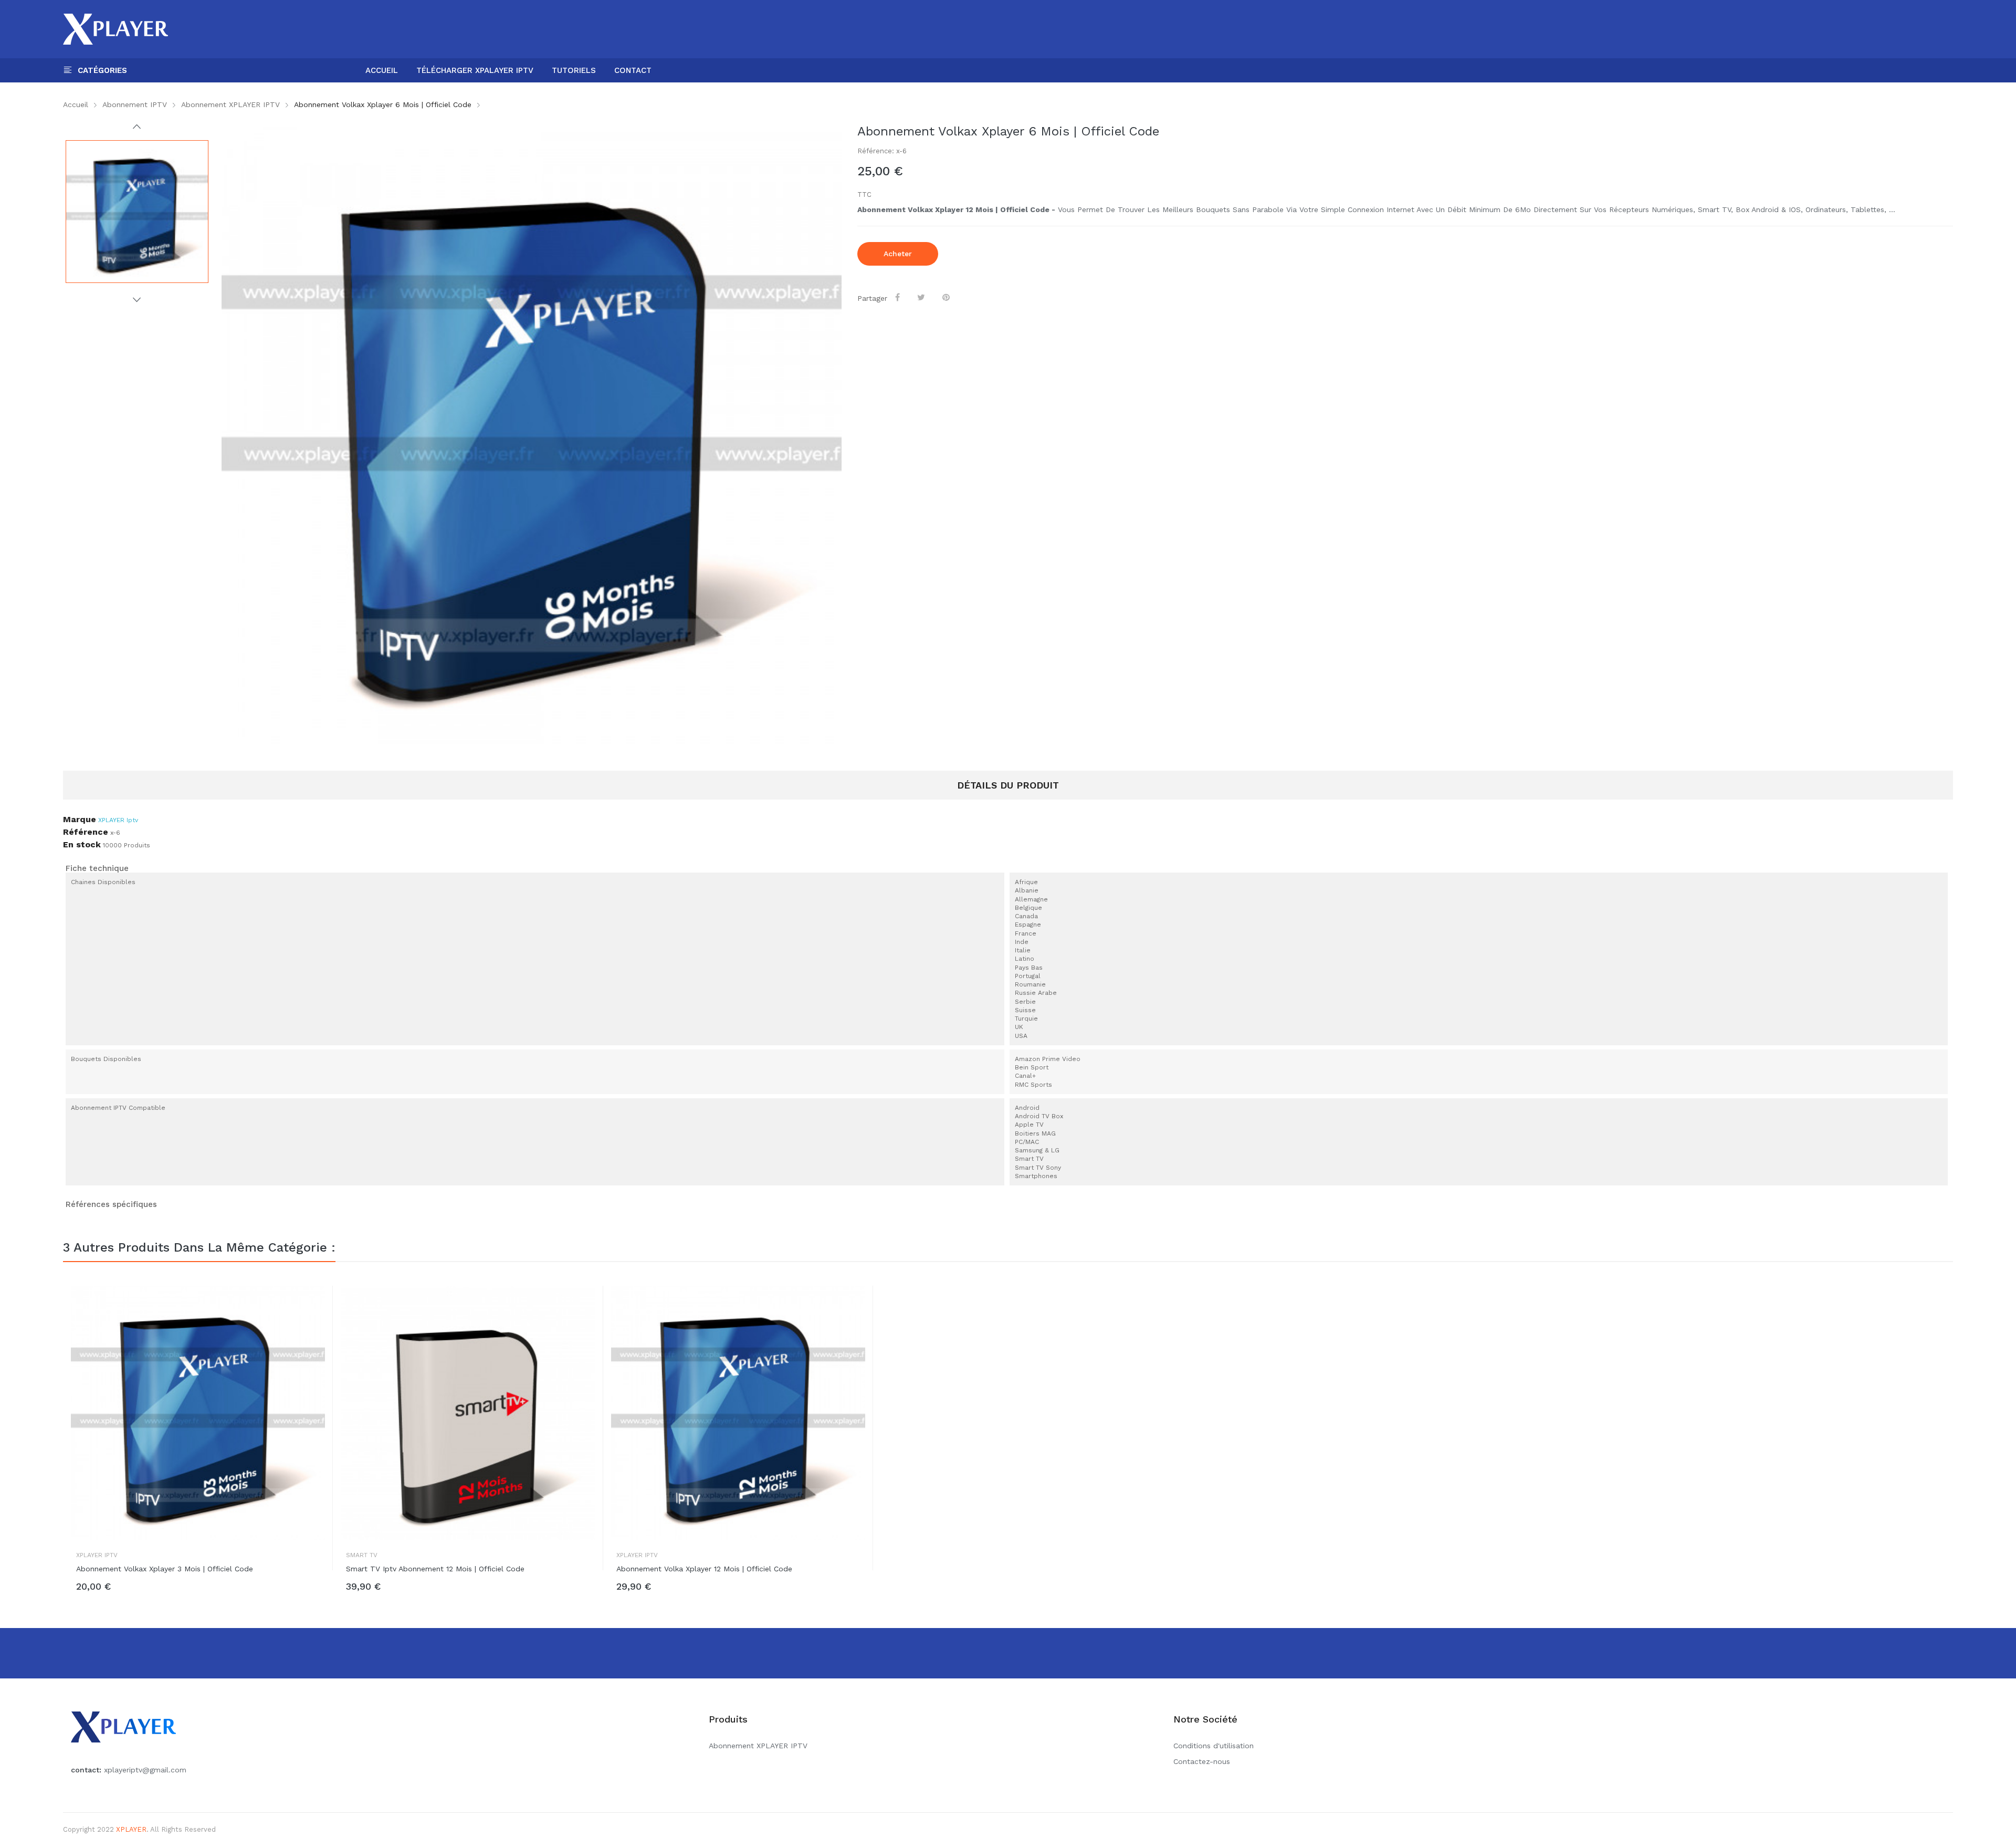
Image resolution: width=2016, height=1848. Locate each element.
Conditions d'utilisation (1214, 1746)
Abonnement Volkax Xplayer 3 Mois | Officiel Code (165, 1569)
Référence (86, 832)
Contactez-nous (1202, 1761)
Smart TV (362, 1555)
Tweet (923, 297)
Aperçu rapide (317, 1304)
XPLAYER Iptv (118, 820)
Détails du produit (1008, 785)
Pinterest (948, 297)
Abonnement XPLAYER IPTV (758, 1746)
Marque (80, 820)
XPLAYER (131, 1829)
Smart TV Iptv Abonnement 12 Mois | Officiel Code (435, 1569)
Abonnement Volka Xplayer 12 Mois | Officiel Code (704, 1569)
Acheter (898, 254)
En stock (82, 845)
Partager (899, 297)
